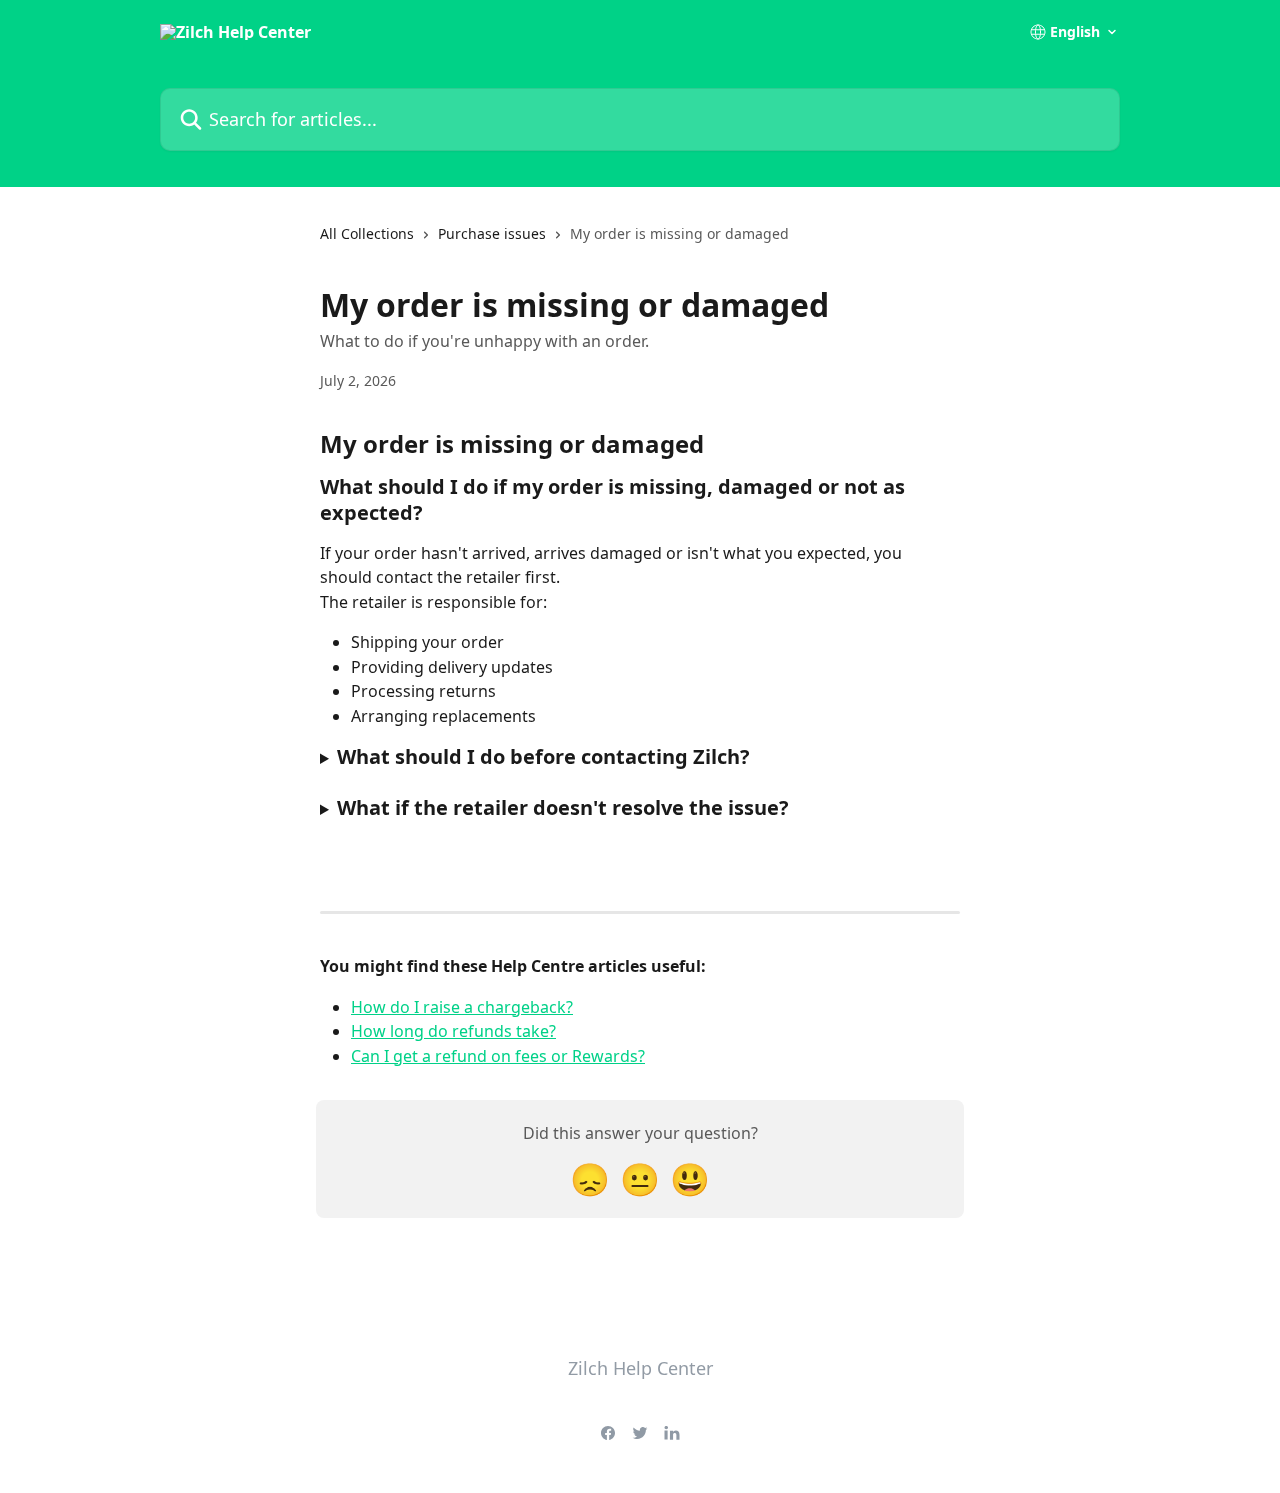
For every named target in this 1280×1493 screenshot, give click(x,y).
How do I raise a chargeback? (462, 1007)
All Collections (367, 233)
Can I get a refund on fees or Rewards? (498, 1056)
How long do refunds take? (453, 1031)
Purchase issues (492, 233)
